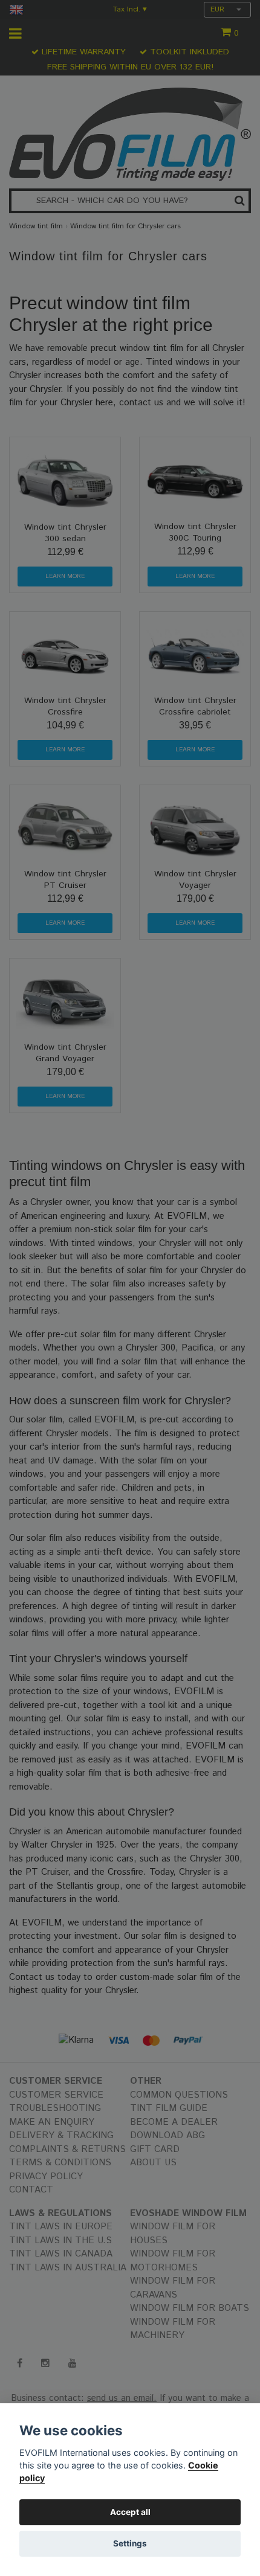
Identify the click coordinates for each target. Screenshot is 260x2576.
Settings (130, 2543)
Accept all (130, 2512)
